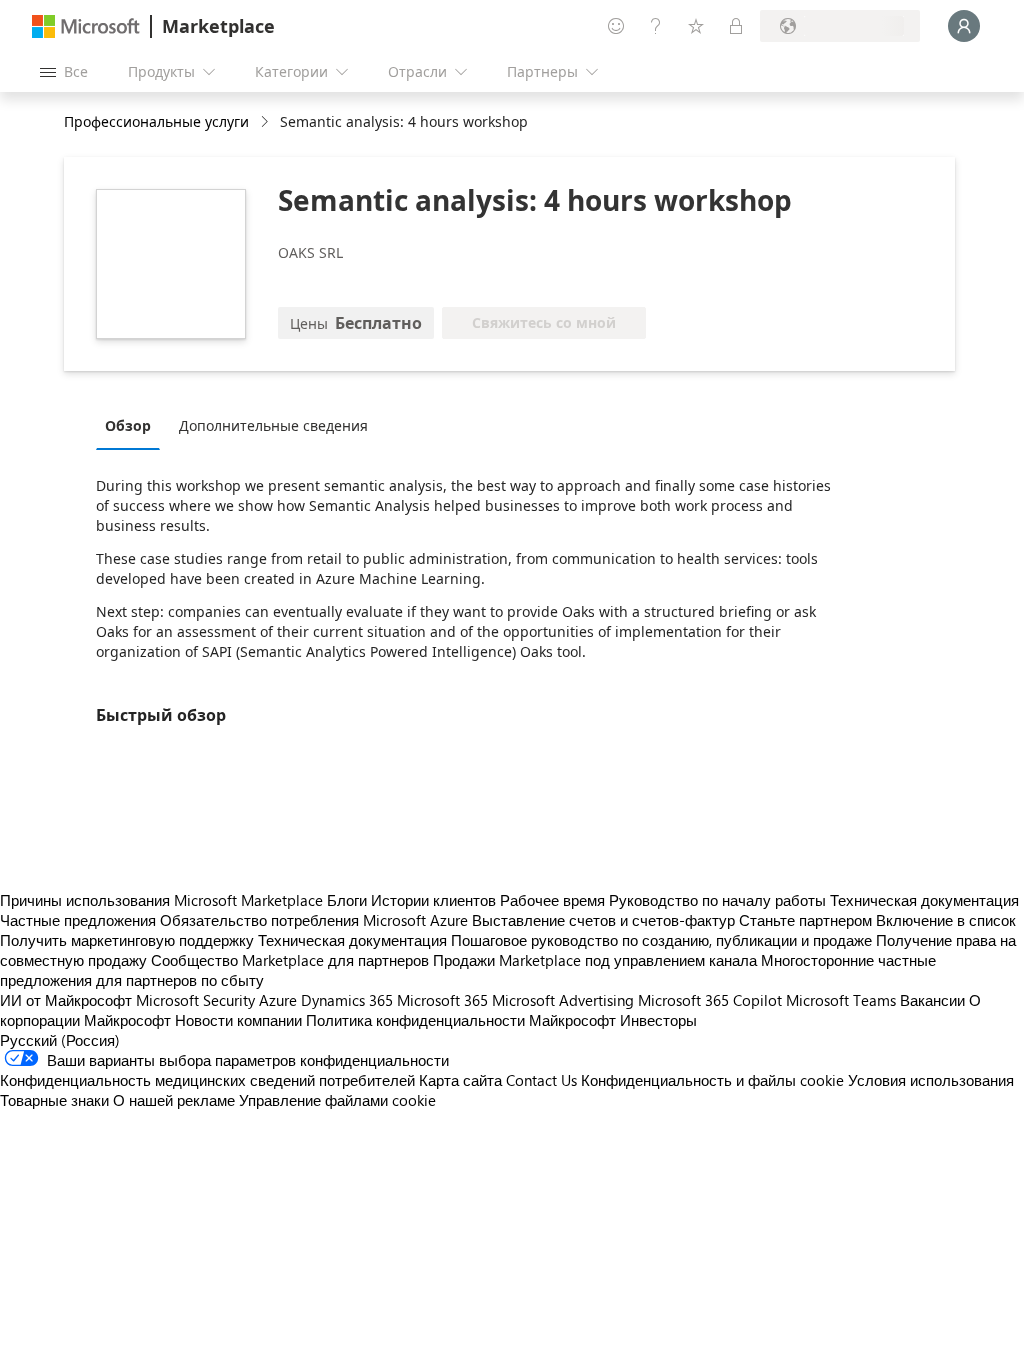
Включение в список (946, 920)
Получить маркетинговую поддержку (127, 940)
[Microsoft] (86, 26)
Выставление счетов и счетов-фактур (603, 920)
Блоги (347, 900)
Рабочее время (552, 900)
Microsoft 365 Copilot (710, 1000)
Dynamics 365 (347, 1000)
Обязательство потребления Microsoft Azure (316, 920)
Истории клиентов (433, 900)
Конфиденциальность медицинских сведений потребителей (207, 1080)
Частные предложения (78, 920)
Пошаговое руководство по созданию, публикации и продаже (661, 940)
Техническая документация (924, 900)
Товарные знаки (54, 1100)
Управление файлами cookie (337, 1100)
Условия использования (931, 1080)
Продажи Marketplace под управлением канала (595, 960)
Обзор (128, 425)
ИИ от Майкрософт (66, 1000)
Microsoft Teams (841, 1000)
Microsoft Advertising (563, 1000)
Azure (278, 1000)
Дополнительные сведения (273, 425)
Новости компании (238, 1020)
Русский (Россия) (60, 1040)
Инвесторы (658, 1020)
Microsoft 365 (442, 1000)
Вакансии (932, 1000)
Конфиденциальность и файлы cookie (712, 1080)
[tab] (133, 425)
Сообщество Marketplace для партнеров (290, 960)
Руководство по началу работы (717, 900)
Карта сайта (460, 1080)
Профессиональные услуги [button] (156, 121)
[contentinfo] (266, 122)
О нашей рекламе (174, 1100)
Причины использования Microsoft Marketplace (161, 900)
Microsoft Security (195, 1000)
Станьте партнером (805, 920)
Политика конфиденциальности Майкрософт (461, 1020)
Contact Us (541, 1080)
